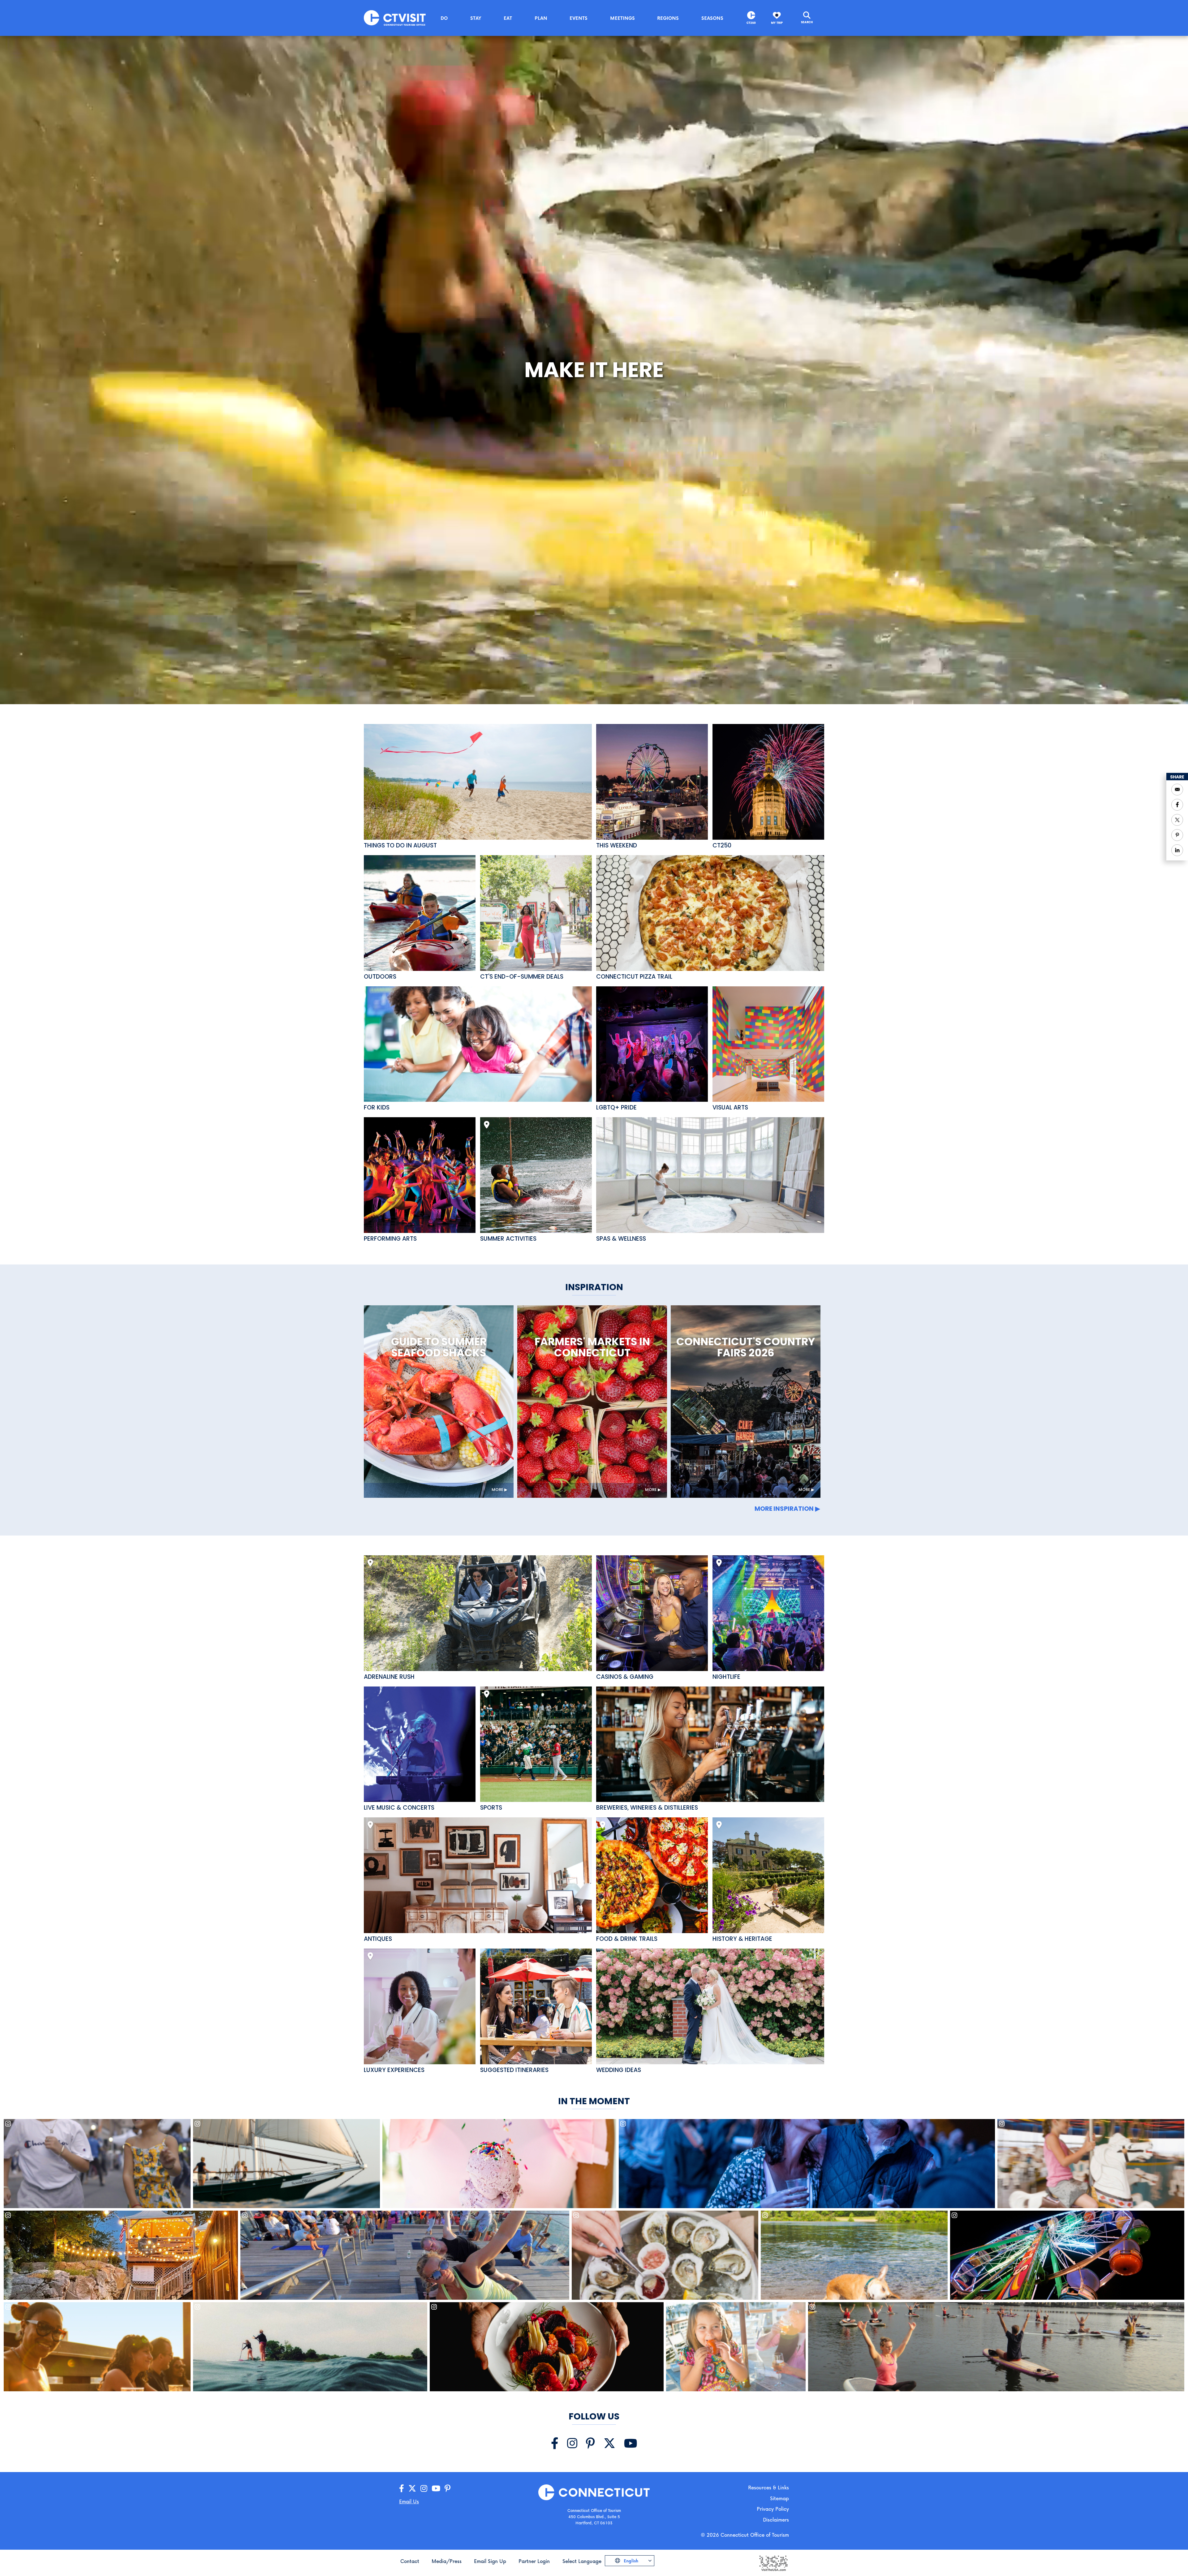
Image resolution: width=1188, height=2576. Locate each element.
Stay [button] (476, 18)
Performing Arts (390, 1239)
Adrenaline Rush (389, 1677)
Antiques (378, 1939)
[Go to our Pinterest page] (448, 2489)
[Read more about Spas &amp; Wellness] (710, 1175)
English (630, 2561)
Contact (410, 2561)
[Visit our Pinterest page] (590, 2443)
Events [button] (579, 18)
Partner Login (534, 2561)
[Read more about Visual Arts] (768, 1044)
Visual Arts (730, 1108)
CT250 (751, 23)
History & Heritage (742, 1939)
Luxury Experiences (394, 2070)
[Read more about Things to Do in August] (478, 782)
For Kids (377, 1108)
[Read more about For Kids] (478, 1044)
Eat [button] (508, 18)
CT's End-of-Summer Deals (522, 977)
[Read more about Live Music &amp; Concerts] (420, 1744)
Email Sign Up (490, 2561)
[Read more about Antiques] (478, 1875)
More (497, 1490)
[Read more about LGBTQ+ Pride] (652, 1044)
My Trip (777, 23)
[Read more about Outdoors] (420, 913)
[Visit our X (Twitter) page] (609, 2443)
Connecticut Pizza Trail (634, 977)
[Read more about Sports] (536, 1744)
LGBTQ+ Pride (616, 1108)
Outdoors (380, 977)
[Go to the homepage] (395, 17)
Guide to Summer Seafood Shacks (439, 1347)
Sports (491, 1808)
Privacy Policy (773, 2509)
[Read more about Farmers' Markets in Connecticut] (592, 1402)
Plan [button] (541, 18)
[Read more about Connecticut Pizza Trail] (710, 913)
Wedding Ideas (619, 2070)
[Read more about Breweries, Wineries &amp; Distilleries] (710, 1744)
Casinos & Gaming (625, 1677)
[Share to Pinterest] (1177, 835)
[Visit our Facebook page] (555, 2443)
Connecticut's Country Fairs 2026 (746, 1347)
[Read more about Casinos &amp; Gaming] (652, 1613)
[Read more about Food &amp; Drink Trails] (652, 1875)
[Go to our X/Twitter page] (412, 2489)
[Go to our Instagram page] (424, 2489)
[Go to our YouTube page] (436, 2489)
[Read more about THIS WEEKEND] (652, 782)
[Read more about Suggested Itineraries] (536, 2006)
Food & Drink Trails (627, 1939)
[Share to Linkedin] (1177, 850)
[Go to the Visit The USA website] (773, 2563)
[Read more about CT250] (768, 782)
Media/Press (447, 2561)
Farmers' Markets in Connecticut (592, 1347)
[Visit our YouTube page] (631, 2443)
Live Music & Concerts (399, 1808)
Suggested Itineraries (514, 2070)
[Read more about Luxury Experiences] (420, 2006)
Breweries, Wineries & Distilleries (647, 1808)
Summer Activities (508, 1239)
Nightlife (726, 1677)
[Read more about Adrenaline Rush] (478, 1613)
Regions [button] (668, 18)
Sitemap (779, 2498)
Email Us (409, 2501)
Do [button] (444, 18)
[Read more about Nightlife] (768, 1613)
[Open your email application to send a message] (1177, 790)
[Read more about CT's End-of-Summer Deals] (536, 913)
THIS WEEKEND (617, 846)
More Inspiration (784, 1509)
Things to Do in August (400, 846)
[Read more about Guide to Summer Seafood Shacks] (439, 1402)
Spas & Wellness (621, 1239)
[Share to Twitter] (1177, 820)
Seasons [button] (712, 18)
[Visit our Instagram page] (572, 2443)
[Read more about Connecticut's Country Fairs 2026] (746, 1402)
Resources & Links (768, 2487)
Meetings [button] (622, 18)
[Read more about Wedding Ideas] (710, 2006)
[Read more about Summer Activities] (536, 1175)
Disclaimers (776, 2520)
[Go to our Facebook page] (402, 2489)
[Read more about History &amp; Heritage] (768, 1875)
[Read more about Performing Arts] (420, 1175)
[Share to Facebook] (1177, 805)
